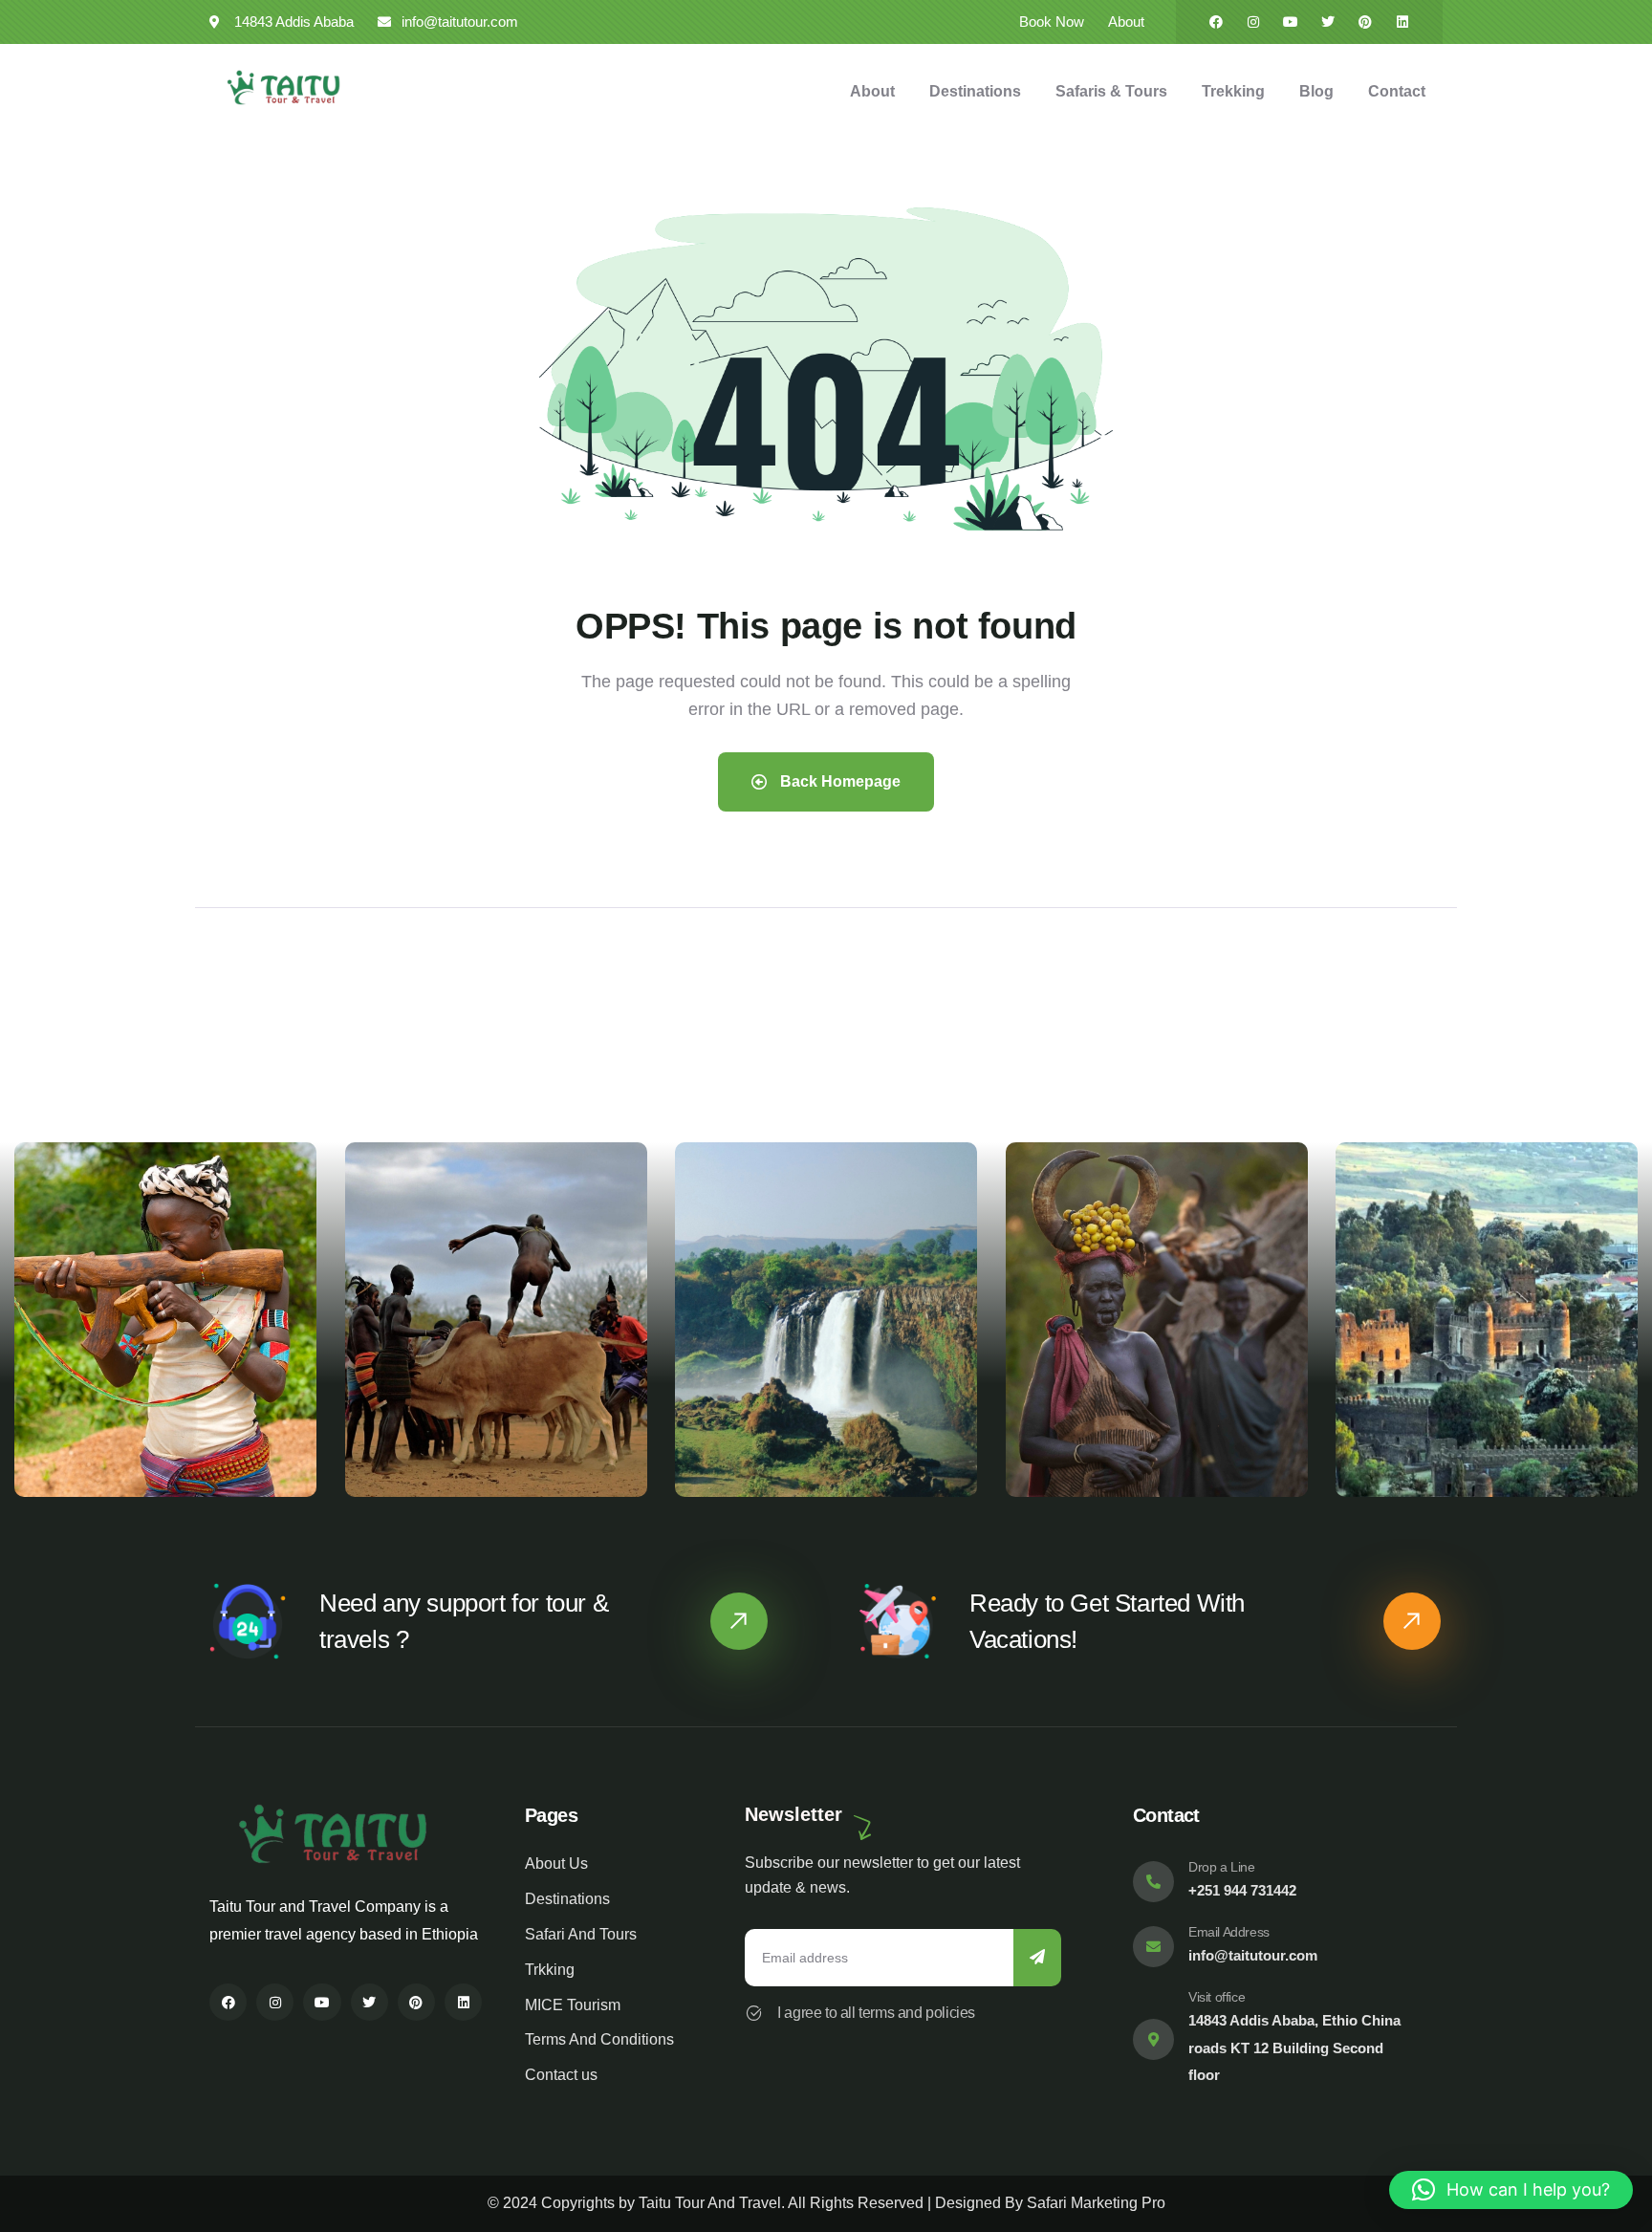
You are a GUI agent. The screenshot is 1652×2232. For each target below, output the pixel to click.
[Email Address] (1153, 1947)
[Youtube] (1291, 22)
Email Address (1229, 1932)
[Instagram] (1253, 22)
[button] (1625, 1331)
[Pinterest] (1365, 22)
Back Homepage (838, 781)
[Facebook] (1216, 22)
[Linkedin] (1402, 22)
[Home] (283, 88)
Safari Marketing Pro (1096, 2203)
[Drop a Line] (1153, 1882)
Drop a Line (1222, 1867)
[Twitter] (1328, 22)
